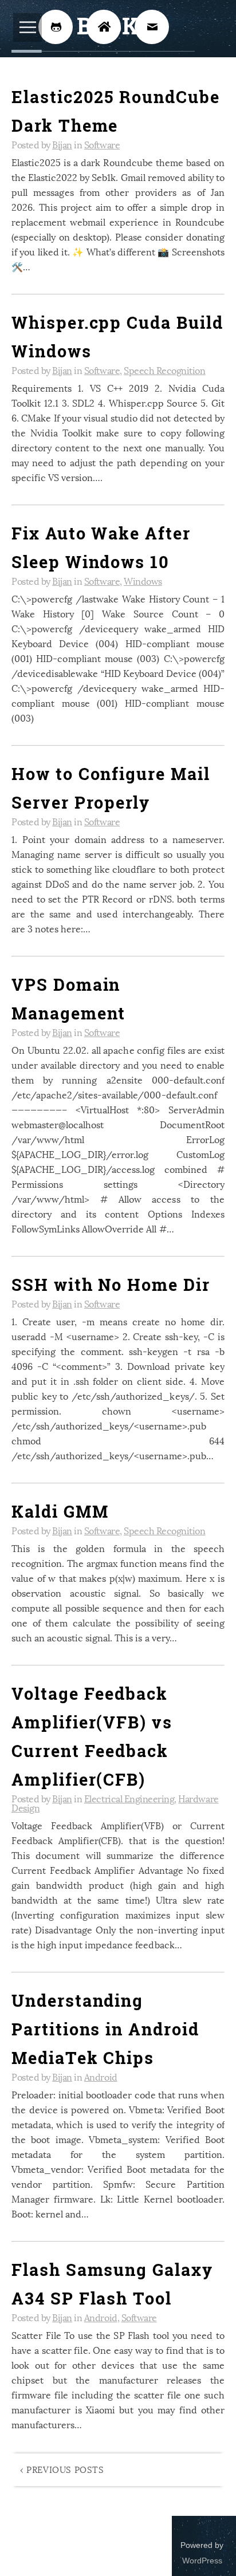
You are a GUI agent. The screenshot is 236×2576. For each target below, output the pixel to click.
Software (102, 144)
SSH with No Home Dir (111, 1285)
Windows (143, 580)
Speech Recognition (164, 370)
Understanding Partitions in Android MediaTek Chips (105, 2029)
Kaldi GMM (60, 1511)
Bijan (62, 144)
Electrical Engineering (129, 1798)
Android (101, 2076)
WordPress (202, 2561)
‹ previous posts (62, 2469)
